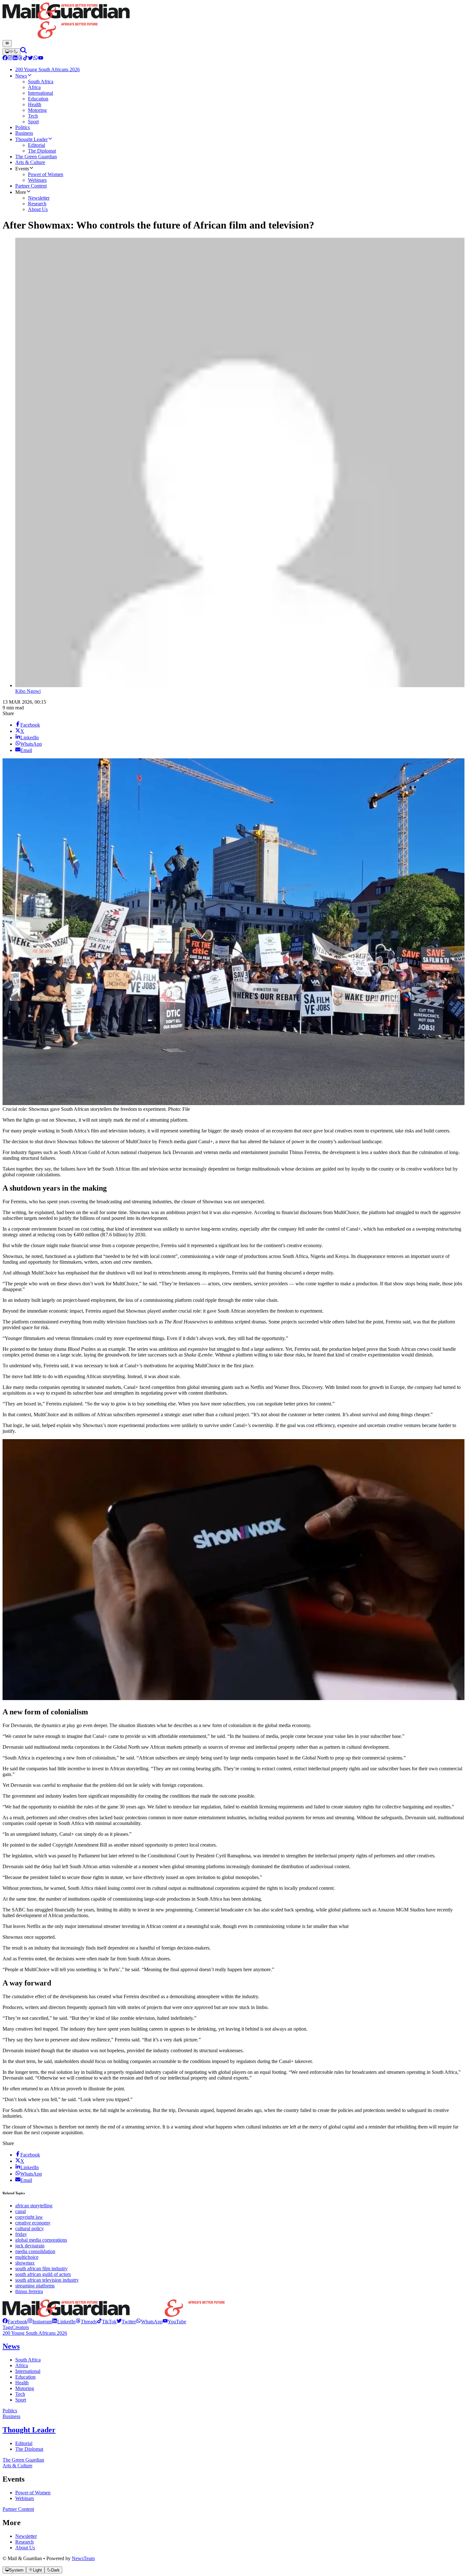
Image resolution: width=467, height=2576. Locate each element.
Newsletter (26, 2536)
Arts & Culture (17, 2466)
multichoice (27, 2257)
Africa (22, 2365)
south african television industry (47, 2280)
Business (11, 2416)
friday (21, 2234)
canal (20, 2211)
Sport (21, 2400)
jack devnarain (30, 2246)
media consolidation (35, 2251)
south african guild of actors (43, 2274)
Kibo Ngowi (28, 691)
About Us (25, 2548)
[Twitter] (30, 59)
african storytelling (34, 2206)
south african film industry (41, 2269)
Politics (10, 2411)
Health (22, 2383)
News (11, 2346)
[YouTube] (41, 59)
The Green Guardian (23, 2460)
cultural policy (30, 2228)
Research (24, 2542)
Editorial (24, 2443)
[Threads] (20, 59)
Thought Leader (29, 2430)
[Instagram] (10, 59)
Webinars (25, 2498)
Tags (7, 2327)
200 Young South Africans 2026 (35, 2333)
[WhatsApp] (36, 59)
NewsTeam (83, 2558)
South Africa (28, 2360)
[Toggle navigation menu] (7, 44)
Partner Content (18, 2509)
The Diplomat (29, 2449)
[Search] (24, 52)
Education (25, 2377)
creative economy (33, 2223)
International (28, 2371)
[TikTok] (25, 59)
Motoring (25, 2388)
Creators (20, 2327)
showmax (25, 2263)
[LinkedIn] (15, 59)
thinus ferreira (29, 2291)
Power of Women (33, 2493)
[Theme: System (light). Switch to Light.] (11, 52)
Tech (20, 2394)
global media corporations (41, 2240)
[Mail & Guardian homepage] (233, 21)
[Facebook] (5, 59)
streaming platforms (35, 2286)
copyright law (29, 2217)
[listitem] (15, 2322)
